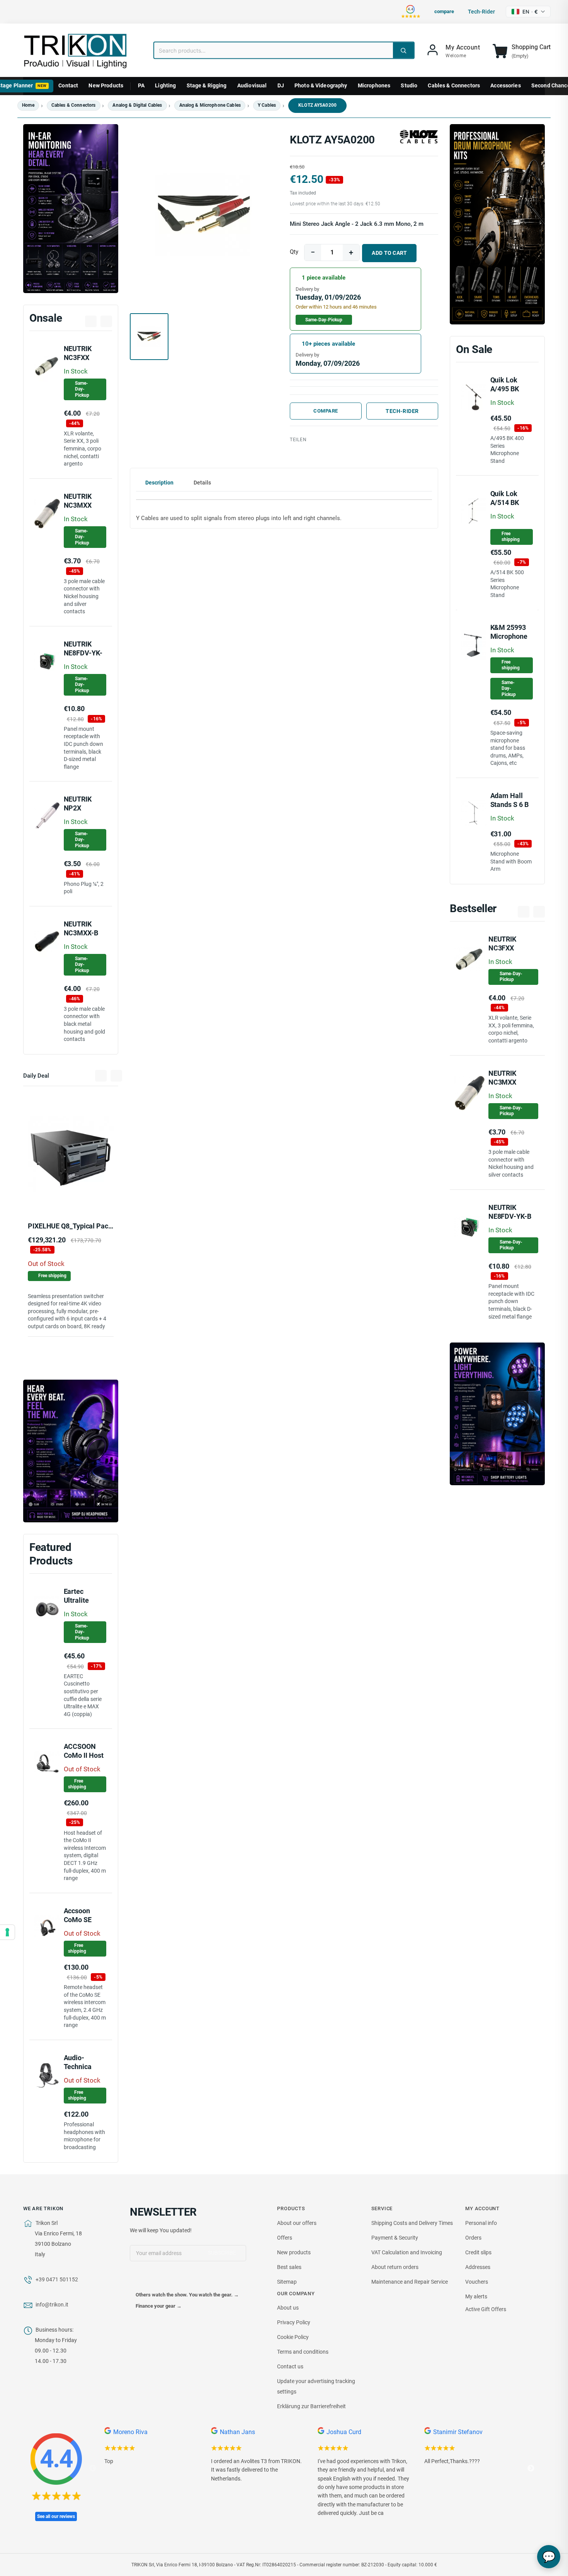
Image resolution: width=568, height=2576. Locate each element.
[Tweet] (334, 440)
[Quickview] (99, 1195)
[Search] (403, 50)
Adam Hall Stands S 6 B (509, 800)
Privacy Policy (294, 2322)
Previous (93, 2469)
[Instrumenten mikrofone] (497, 224)
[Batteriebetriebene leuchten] (497, 1414)
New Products (106, 85)
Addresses (478, 2267)
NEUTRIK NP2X (78, 804)
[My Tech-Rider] (63, 1195)
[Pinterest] (351, 440)
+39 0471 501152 (57, 2279)
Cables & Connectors (454, 85)
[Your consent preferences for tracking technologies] (7, 1932)
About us (288, 2308)
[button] (204, 215)
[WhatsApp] (385, 440)
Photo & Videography (321, 85)
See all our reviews (56, 2516)
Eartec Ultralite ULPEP (76, 1600)
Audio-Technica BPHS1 (78, 2066)
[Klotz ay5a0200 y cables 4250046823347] (368, 440)
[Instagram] (168, 2279)
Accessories (506, 85)
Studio (409, 85)
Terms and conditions (303, 2352)
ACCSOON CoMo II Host (84, 1751)
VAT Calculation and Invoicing (407, 2252)
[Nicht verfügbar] (43, 1195)
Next (531, 2469)
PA (141, 85)
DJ (281, 85)
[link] (453, 51)
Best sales (289, 2267)
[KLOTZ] (419, 136)
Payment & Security (395, 2238)
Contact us (290, 2366)
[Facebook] (136, 2279)
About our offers (297, 2223)
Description (159, 483)
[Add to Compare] (81, 1196)
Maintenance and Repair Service (410, 2282)
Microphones (374, 85)
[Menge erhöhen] (351, 252)
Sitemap (287, 2282)
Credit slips (478, 2252)
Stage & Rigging (207, 85)
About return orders (395, 2267)
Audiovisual (252, 85)
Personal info (481, 2223)
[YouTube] (152, 2279)
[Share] (317, 440)
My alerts (476, 2296)
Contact (68, 85)
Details (202, 483)
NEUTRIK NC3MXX (502, 1078)
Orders (473, 2238)
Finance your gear (159, 2306)
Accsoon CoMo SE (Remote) (78, 1919)
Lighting (165, 85)
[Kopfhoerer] (71, 1451)
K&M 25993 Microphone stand (509, 636)
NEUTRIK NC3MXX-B (81, 928)
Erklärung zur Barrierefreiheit (311, 2406)
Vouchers (477, 2282)
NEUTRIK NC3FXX (78, 353)
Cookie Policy (293, 2337)
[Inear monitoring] (71, 209)
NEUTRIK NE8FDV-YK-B (83, 653)
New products (294, 2252)
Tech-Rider (402, 411)
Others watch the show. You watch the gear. (187, 2295)
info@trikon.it (52, 2305)
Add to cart (389, 253)
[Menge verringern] (313, 252)
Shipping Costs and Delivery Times (412, 2223)
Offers (285, 2238)
